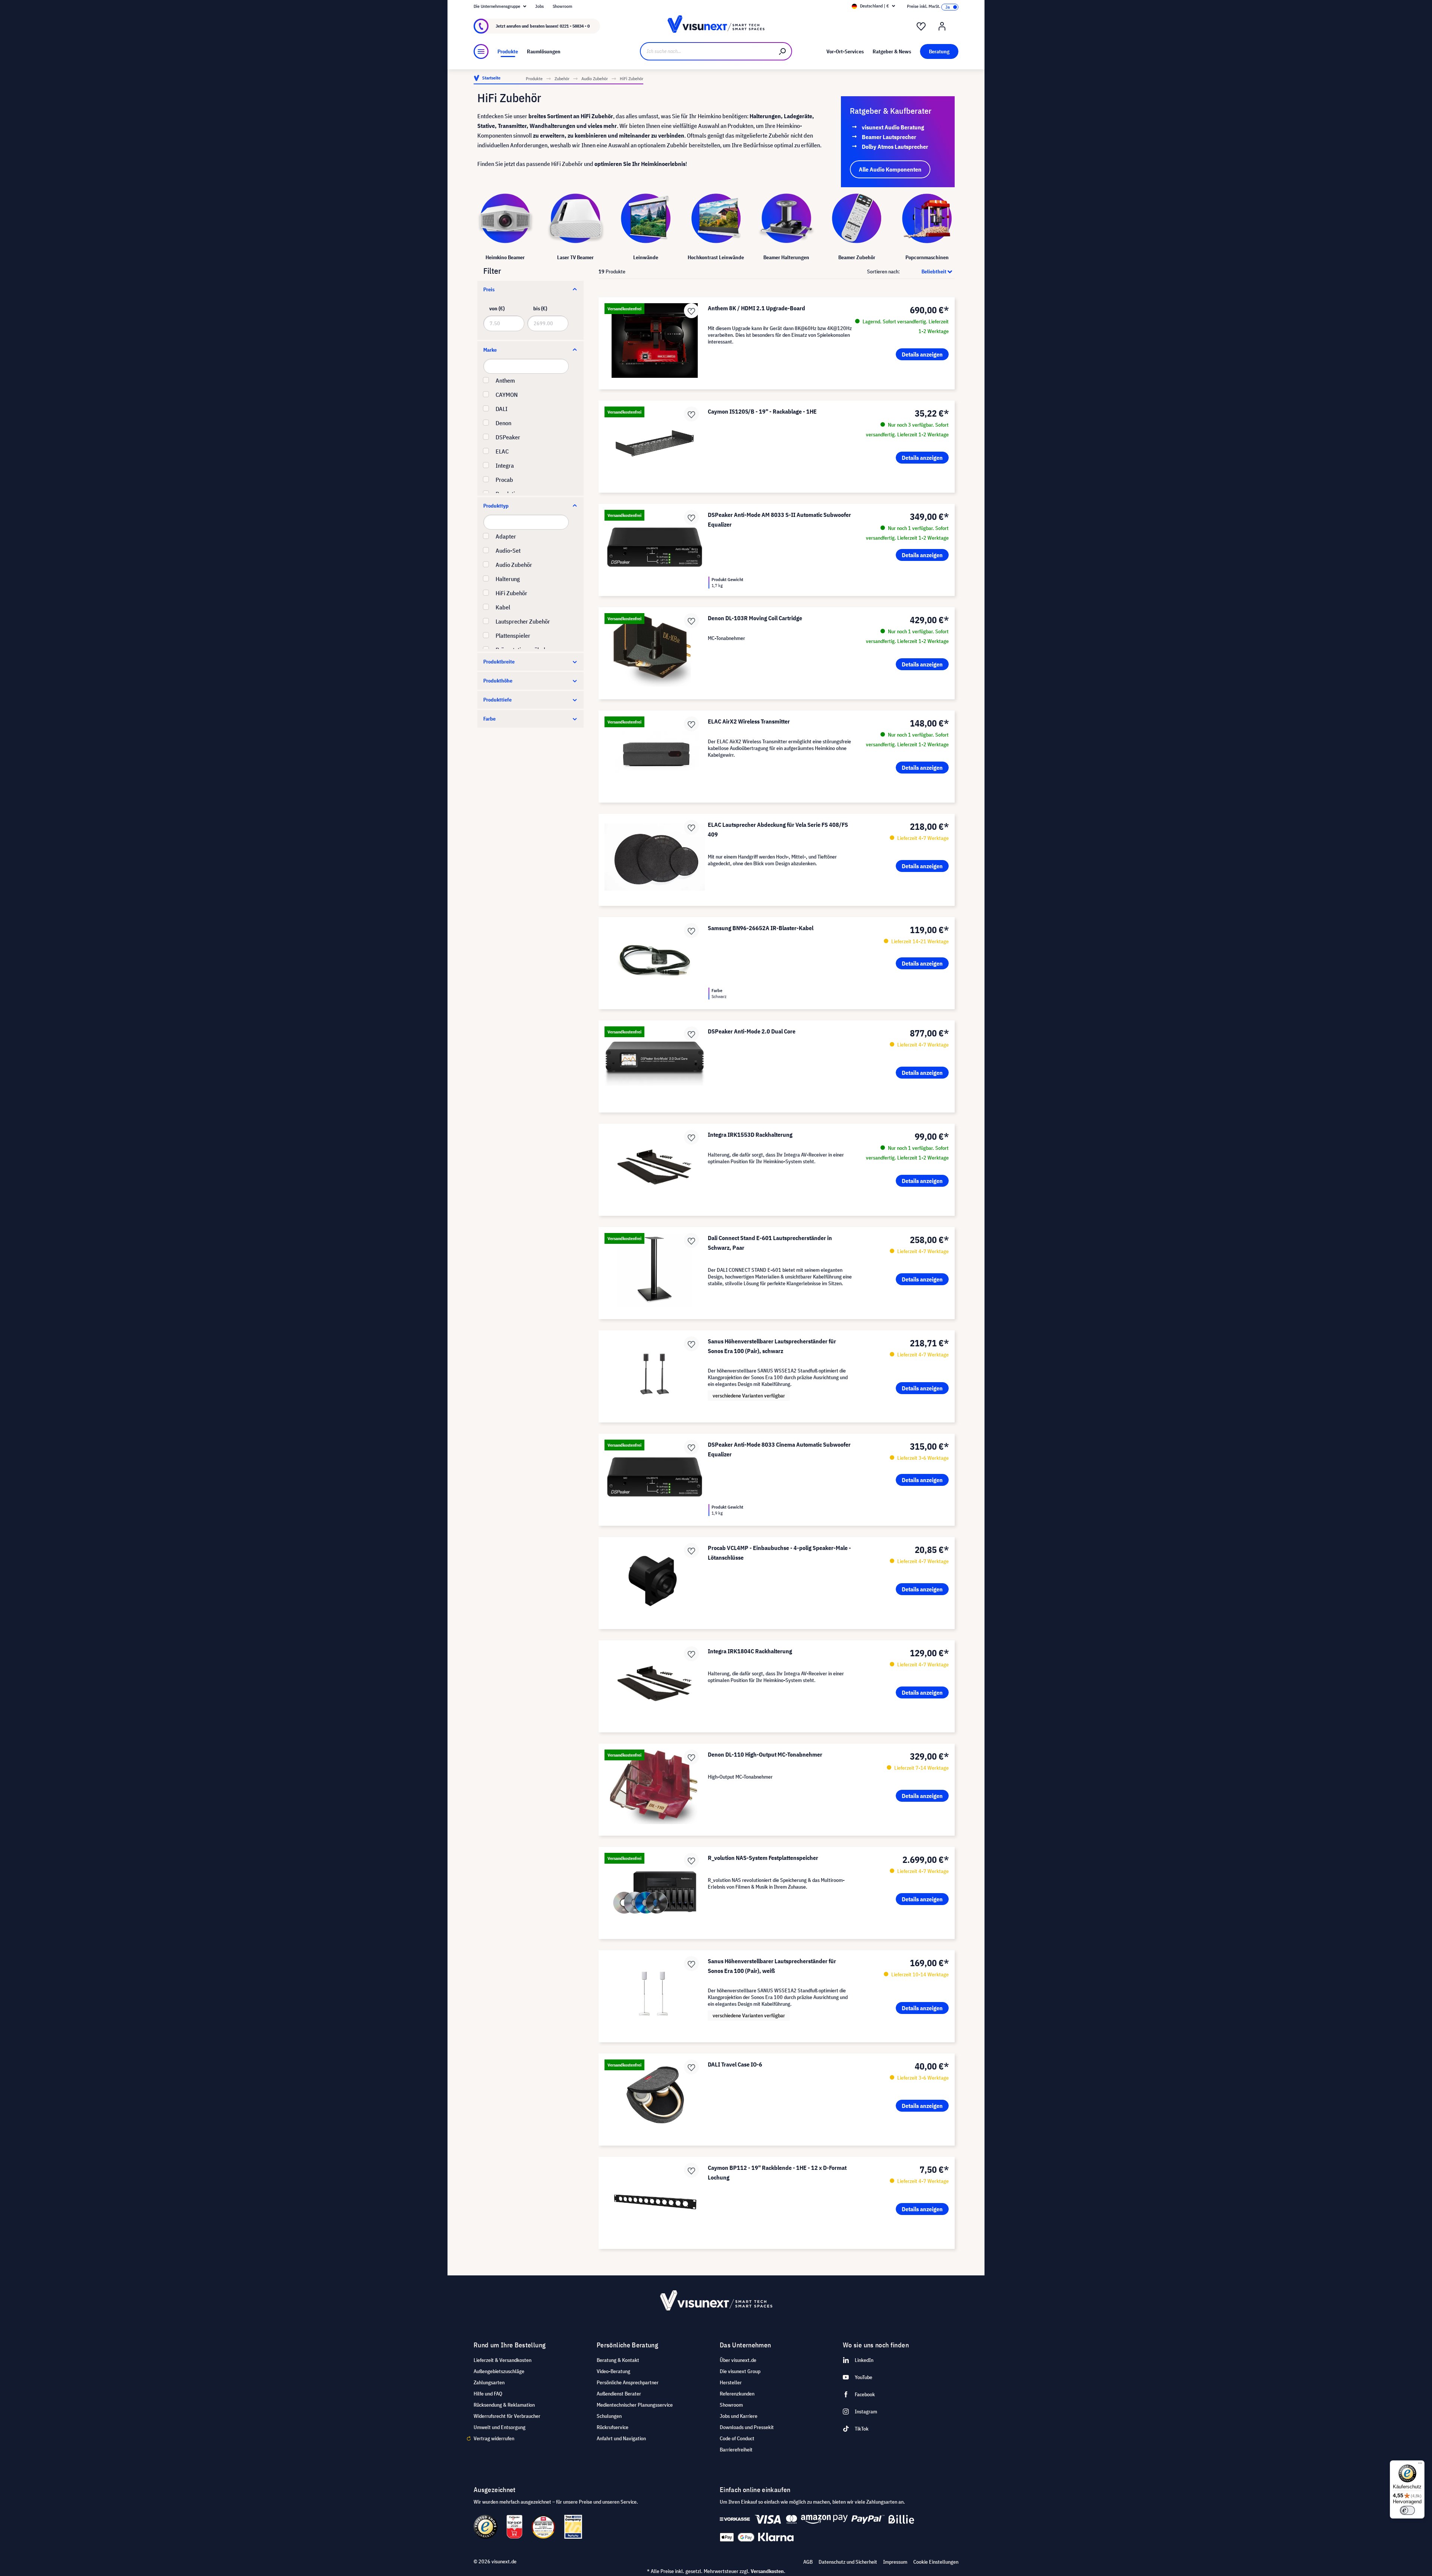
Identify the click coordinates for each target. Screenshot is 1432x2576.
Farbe (489, 719)
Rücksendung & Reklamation (504, 2405)
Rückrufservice (613, 2427)
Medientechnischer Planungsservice (635, 2405)
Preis (489, 289)
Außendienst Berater (619, 2394)
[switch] (1407, 2510)
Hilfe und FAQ (488, 2394)
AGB (808, 2562)
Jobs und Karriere (739, 2416)
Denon (503, 423)
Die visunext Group (740, 2371)
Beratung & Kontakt (618, 2360)
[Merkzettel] (921, 26)
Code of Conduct (737, 2438)
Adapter (506, 536)
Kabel (503, 607)
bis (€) (540, 308)
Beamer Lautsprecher (889, 137)
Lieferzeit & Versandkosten (503, 2360)
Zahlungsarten (489, 2382)
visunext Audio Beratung (893, 127)
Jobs (539, 6)
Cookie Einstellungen (936, 2562)
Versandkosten (767, 2571)
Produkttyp (496, 506)
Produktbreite (499, 662)
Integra (505, 465)
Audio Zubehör (514, 565)
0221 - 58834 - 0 (575, 26)
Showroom (563, 6)
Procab (504, 480)
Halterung (508, 579)
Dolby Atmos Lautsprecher (895, 147)
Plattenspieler (513, 636)
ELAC (502, 451)
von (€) (497, 308)
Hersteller (731, 2382)
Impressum (895, 2562)
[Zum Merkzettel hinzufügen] (691, 311)
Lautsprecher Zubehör (523, 621)
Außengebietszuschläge (499, 2371)
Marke (490, 350)
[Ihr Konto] (942, 26)
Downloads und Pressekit (747, 2427)
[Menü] (481, 51)
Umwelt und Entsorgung (500, 2427)
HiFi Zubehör (511, 593)
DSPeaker (508, 437)
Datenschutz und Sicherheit (848, 2562)
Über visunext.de (738, 2360)
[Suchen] (783, 51)
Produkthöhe (498, 681)
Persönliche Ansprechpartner (628, 2382)
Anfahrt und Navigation (621, 2438)
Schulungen (609, 2416)
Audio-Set (508, 550)
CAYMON (507, 395)
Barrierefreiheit (736, 2450)
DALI (502, 409)
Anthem (505, 380)
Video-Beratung (613, 2371)
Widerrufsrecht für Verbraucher (507, 2416)
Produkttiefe (497, 700)
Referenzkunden (737, 2394)
